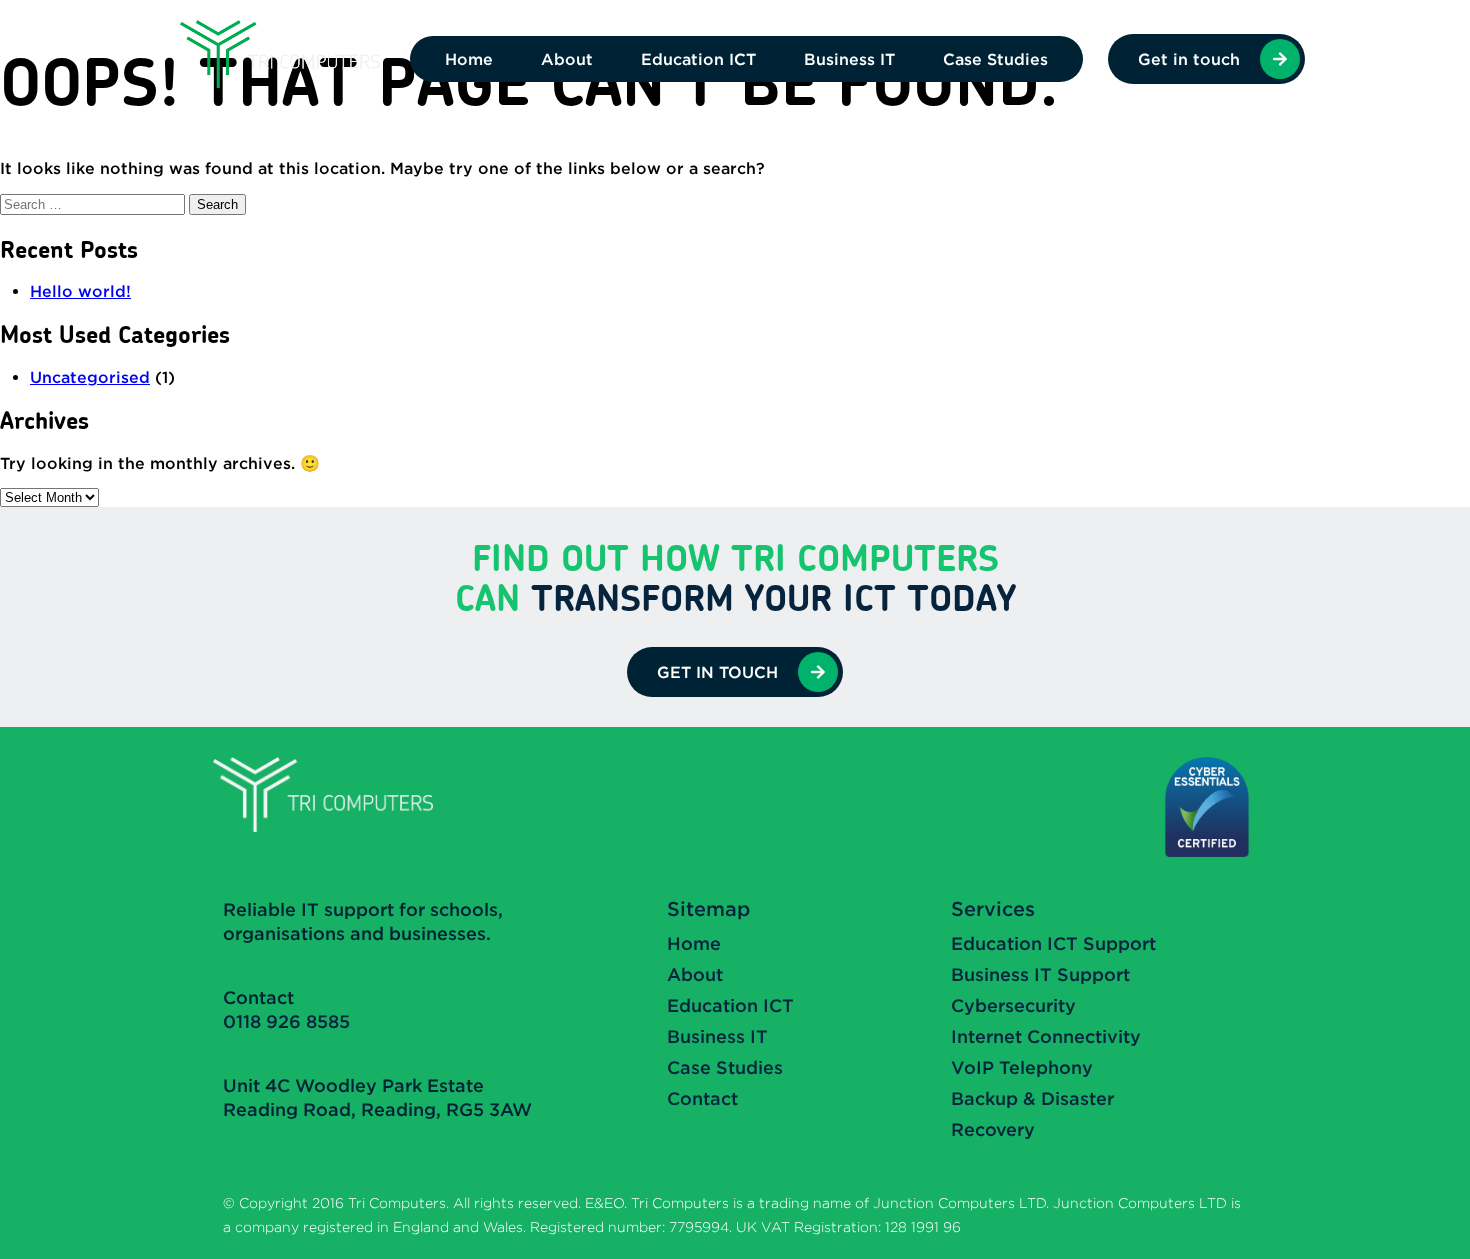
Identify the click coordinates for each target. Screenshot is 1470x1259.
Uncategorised (90, 377)
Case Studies (995, 59)
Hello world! (80, 291)
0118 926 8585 (286, 1021)
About (567, 59)
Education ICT (698, 59)
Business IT (849, 59)
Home (469, 59)
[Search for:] (94, 203)
